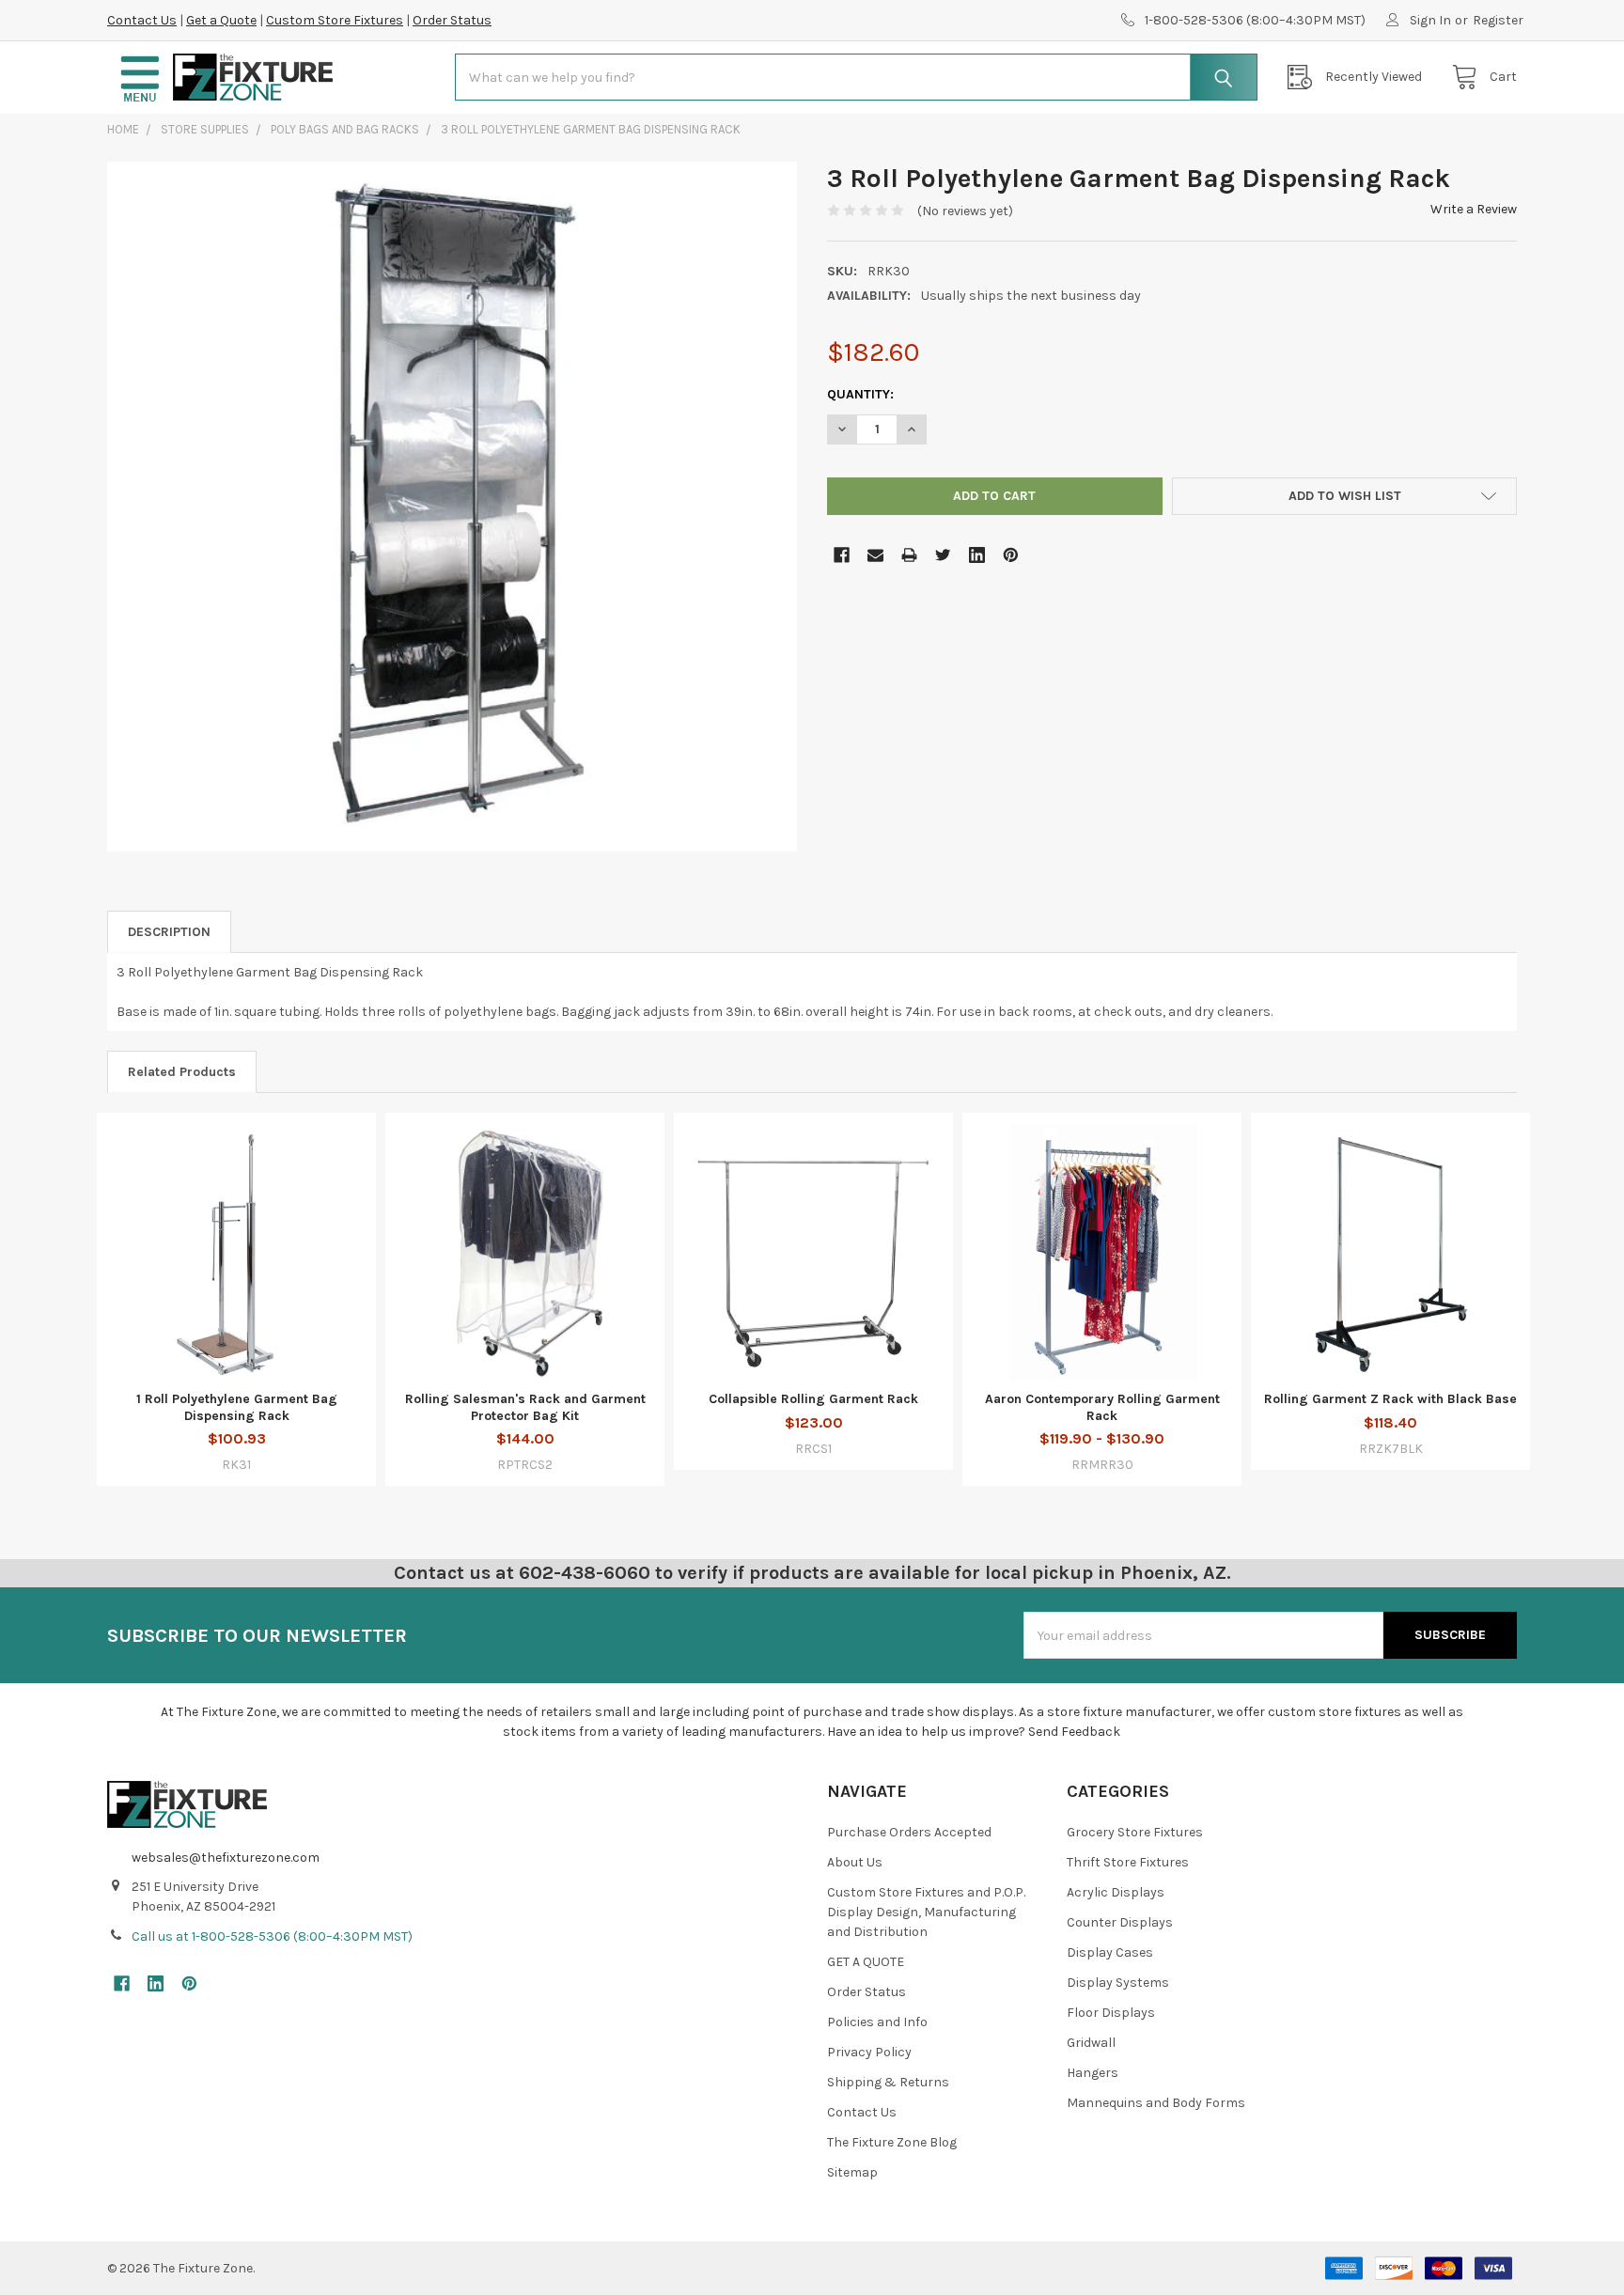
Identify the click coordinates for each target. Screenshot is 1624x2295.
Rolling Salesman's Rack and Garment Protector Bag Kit (525, 1407)
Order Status (452, 20)
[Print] (909, 555)
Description (169, 932)
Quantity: (860, 394)
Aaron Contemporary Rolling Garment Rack (1102, 1407)
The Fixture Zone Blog (892, 2142)
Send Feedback (1074, 1732)
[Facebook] (842, 555)
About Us (855, 1862)
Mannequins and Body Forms (1156, 2103)
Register (1498, 20)
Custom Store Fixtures (335, 20)
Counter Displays (1120, 1922)
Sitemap (852, 2172)
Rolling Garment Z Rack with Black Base (1390, 1399)
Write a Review (1474, 209)
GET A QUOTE (866, 1962)
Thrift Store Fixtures (1128, 1862)
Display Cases (1110, 1952)
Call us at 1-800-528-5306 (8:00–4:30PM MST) (272, 1936)
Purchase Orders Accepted (909, 1832)
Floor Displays (1111, 2013)
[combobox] (856, 77)
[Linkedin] (977, 555)
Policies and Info (877, 2022)
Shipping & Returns (888, 2082)
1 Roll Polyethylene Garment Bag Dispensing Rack (237, 1407)
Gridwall (1091, 2043)
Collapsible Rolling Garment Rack (813, 1399)
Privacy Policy (869, 2052)
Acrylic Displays (1116, 1892)
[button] (140, 78)
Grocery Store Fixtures (1135, 1832)
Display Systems (1118, 1983)
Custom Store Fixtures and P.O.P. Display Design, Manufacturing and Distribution (926, 1912)
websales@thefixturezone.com (226, 1858)
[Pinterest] (1011, 555)
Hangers (1093, 2073)
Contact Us (142, 20)
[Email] (875, 555)
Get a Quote (221, 20)
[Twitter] (943, 555)
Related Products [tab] (182, 1072)
